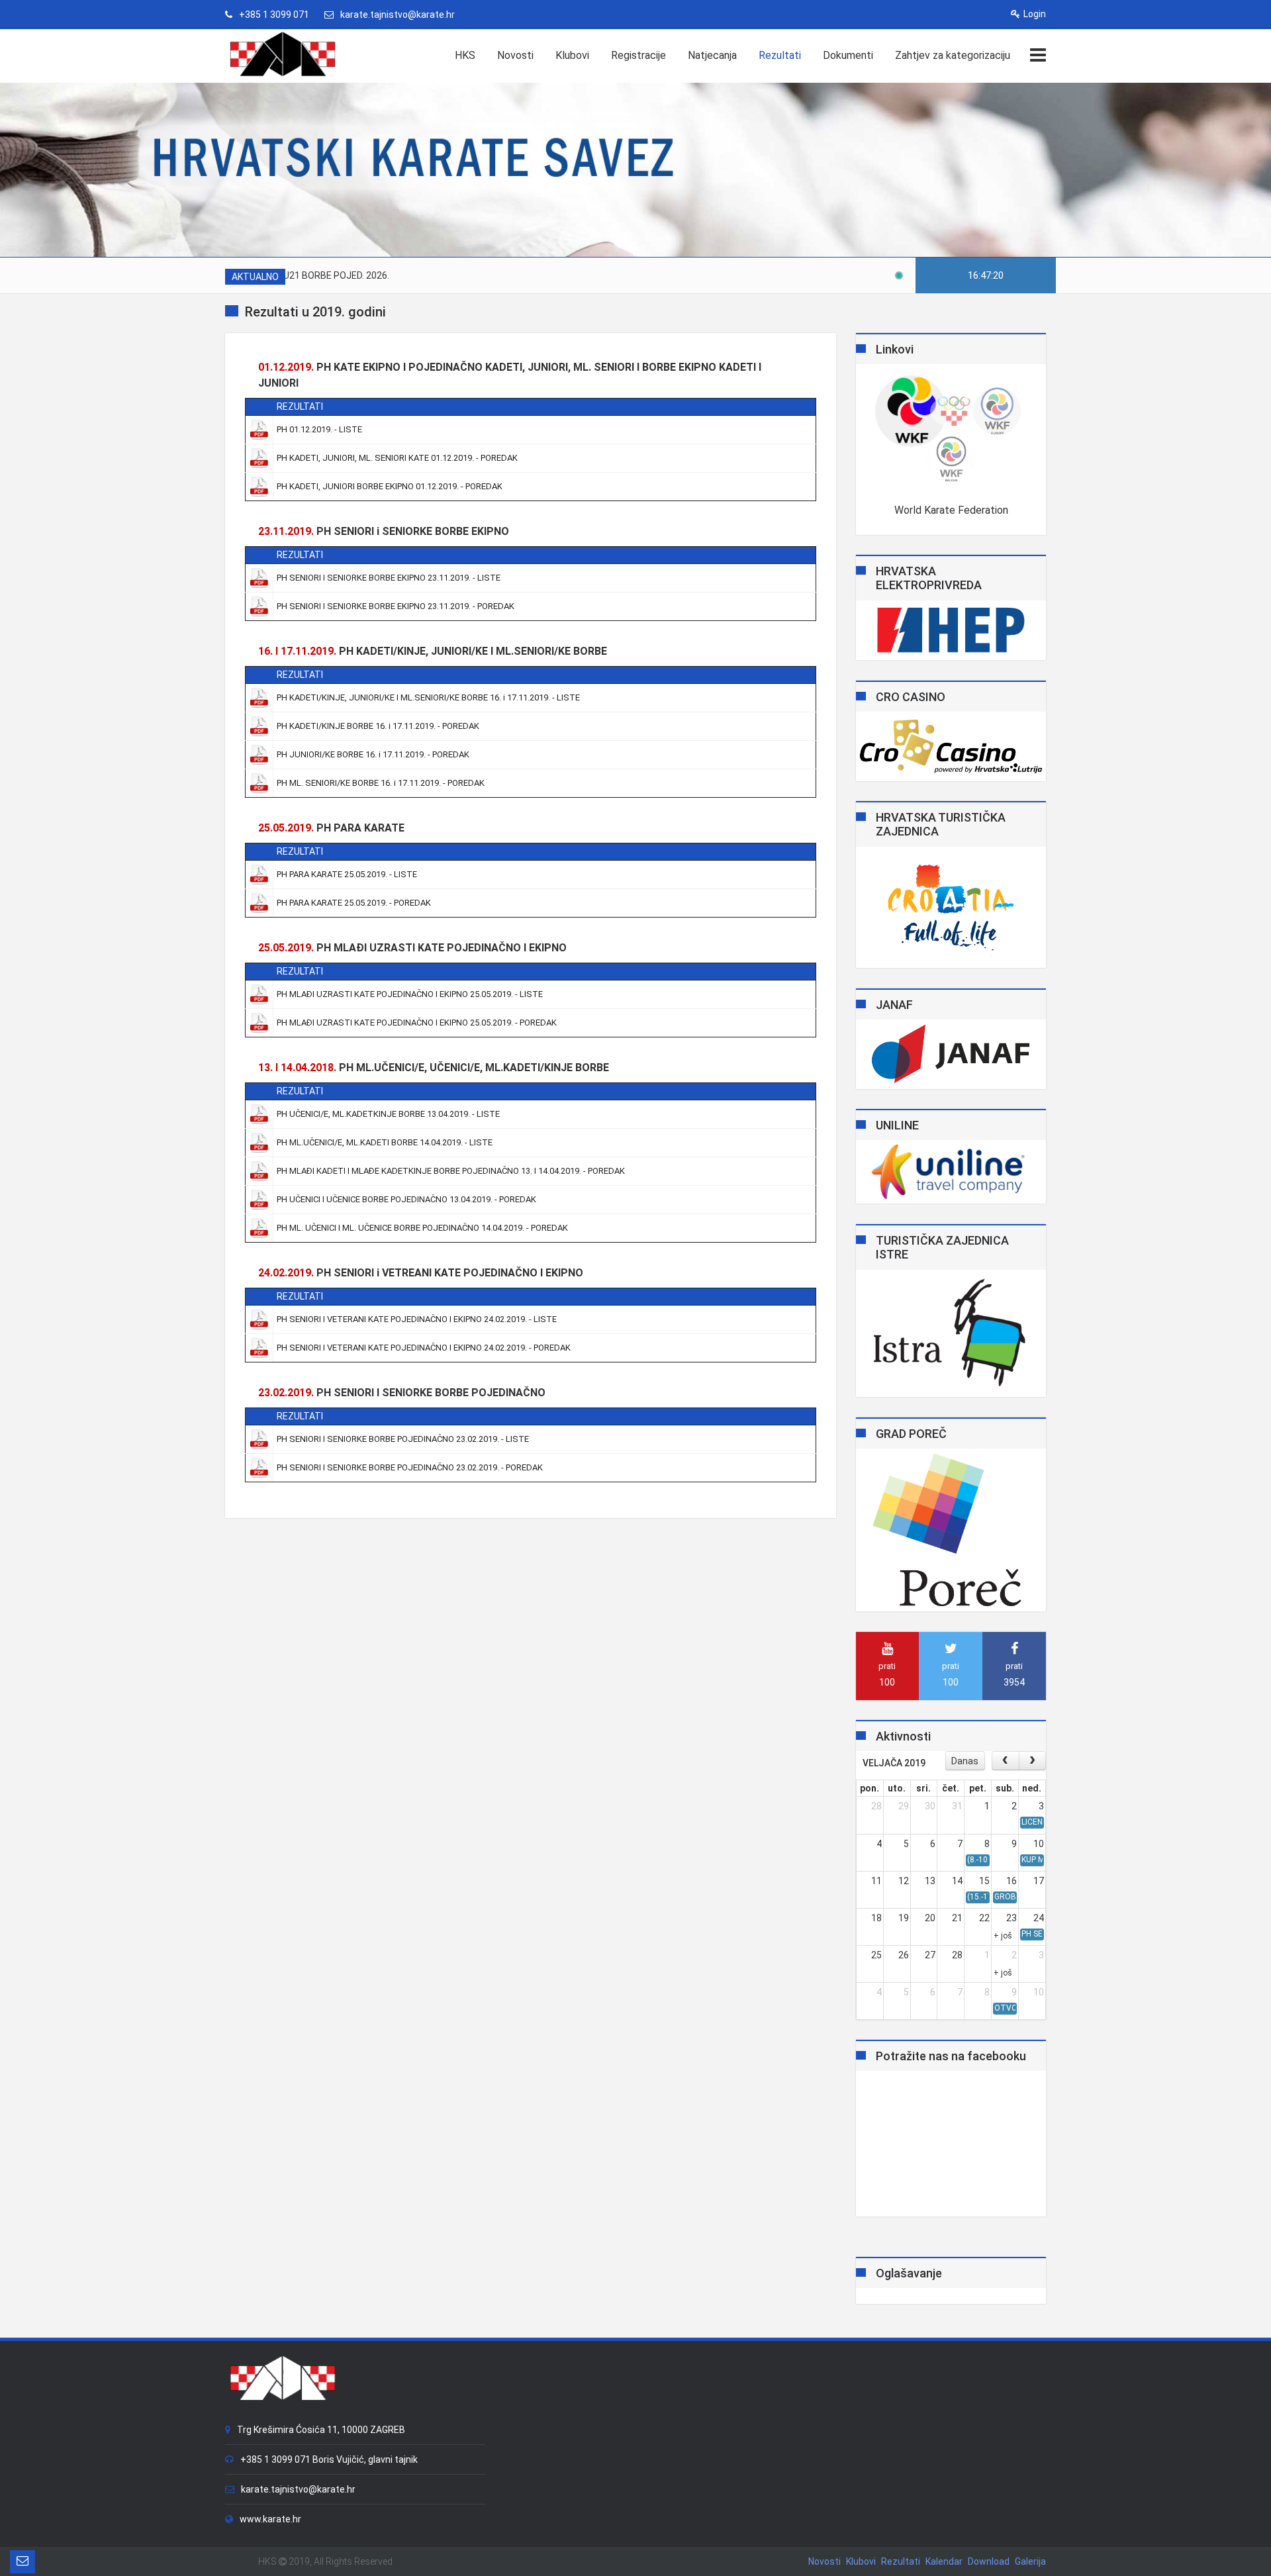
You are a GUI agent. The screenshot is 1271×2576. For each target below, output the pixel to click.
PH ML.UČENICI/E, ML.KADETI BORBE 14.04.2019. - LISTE (385, 1142)
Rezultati (780, 55)
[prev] (1005, 1761)
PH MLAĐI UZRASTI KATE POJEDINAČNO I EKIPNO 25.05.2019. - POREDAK (417, 1023)
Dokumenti (848, 55)
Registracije (638, 55)
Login (1035, 14)
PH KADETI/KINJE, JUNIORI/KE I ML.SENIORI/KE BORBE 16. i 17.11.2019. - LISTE (428, 697)
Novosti (515, 55)
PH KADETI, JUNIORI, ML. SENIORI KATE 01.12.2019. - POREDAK (397, 458)
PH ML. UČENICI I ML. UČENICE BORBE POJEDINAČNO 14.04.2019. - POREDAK (422, 1228)
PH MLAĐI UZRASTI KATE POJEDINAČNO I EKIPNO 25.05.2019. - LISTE (410, 994)
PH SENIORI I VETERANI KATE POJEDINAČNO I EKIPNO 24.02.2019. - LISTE (417, 1319)
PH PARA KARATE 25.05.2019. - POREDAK (354, 903)
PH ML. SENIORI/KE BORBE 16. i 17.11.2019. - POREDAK (381, 783)
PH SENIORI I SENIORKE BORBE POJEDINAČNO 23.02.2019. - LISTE (403, 1439)
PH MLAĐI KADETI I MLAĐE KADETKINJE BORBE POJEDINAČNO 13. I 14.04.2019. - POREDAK (451, 1171)
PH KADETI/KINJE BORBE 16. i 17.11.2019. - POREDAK (378, 726)
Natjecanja (712, 55)
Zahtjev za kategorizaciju (953, 55)
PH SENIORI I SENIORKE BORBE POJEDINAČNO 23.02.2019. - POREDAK (410, 1467)
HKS (465, 55)
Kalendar (944, 2561)
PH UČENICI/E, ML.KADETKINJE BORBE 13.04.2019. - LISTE (388, 1114)
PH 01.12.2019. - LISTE (319, 429)
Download (989, 2561)
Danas (965, 1761)
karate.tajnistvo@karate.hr (398, 15)
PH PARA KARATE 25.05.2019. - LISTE (347, 874)
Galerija (1030, 2561)
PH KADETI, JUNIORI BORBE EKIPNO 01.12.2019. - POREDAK (390, 486)
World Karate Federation (951, 510)
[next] (1032, 1761)
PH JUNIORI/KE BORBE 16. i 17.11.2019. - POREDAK (373, 754)
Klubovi (572, 55)
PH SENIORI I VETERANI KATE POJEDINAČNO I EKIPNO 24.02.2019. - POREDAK (424, 1348)
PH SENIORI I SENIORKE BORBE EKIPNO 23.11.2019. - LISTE (389, 578)
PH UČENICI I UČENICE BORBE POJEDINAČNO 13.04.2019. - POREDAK (406, 1199)
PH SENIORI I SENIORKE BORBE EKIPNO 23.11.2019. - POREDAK (396, 606)
